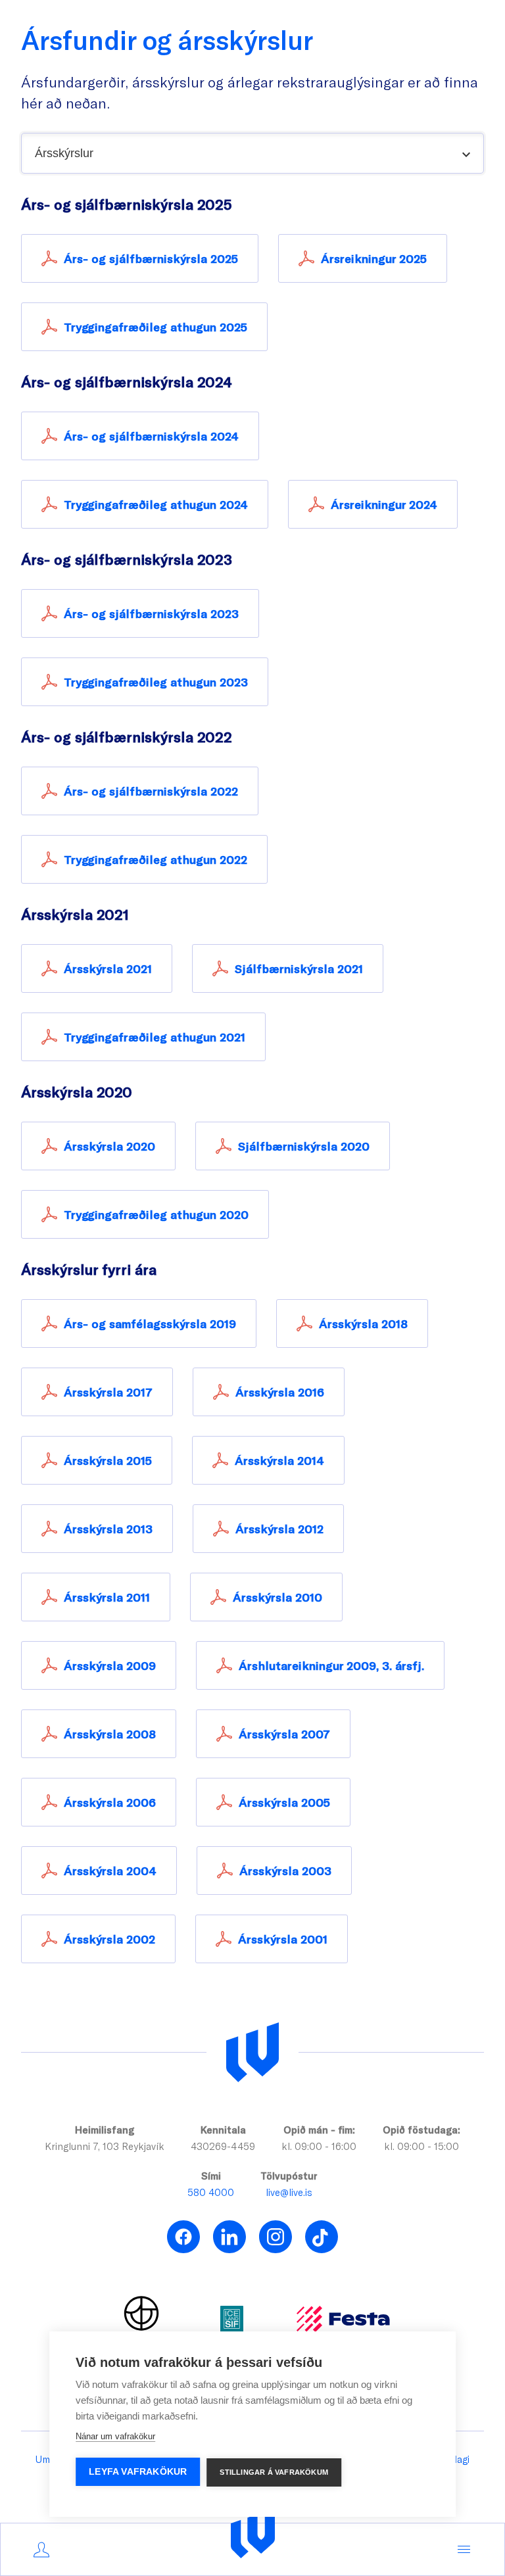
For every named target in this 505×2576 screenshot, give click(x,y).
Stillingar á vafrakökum (274, 2472)
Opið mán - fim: (319, 2130)
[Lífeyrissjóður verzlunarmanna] (252, 2053)
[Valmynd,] (464, 2550)
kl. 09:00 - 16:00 (319, 2146)
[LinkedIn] (229, 2237)
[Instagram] (276, 2237)
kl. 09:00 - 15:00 (421, 2146)
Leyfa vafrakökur (138, 2472)
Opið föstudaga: (421, 2130)
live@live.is (289, 2192)
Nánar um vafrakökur (115, 2436)
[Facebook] (183, 2237)
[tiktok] (322, 2237)
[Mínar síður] (41, 2550)
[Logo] (253, 2534)
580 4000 (211, 2192)
